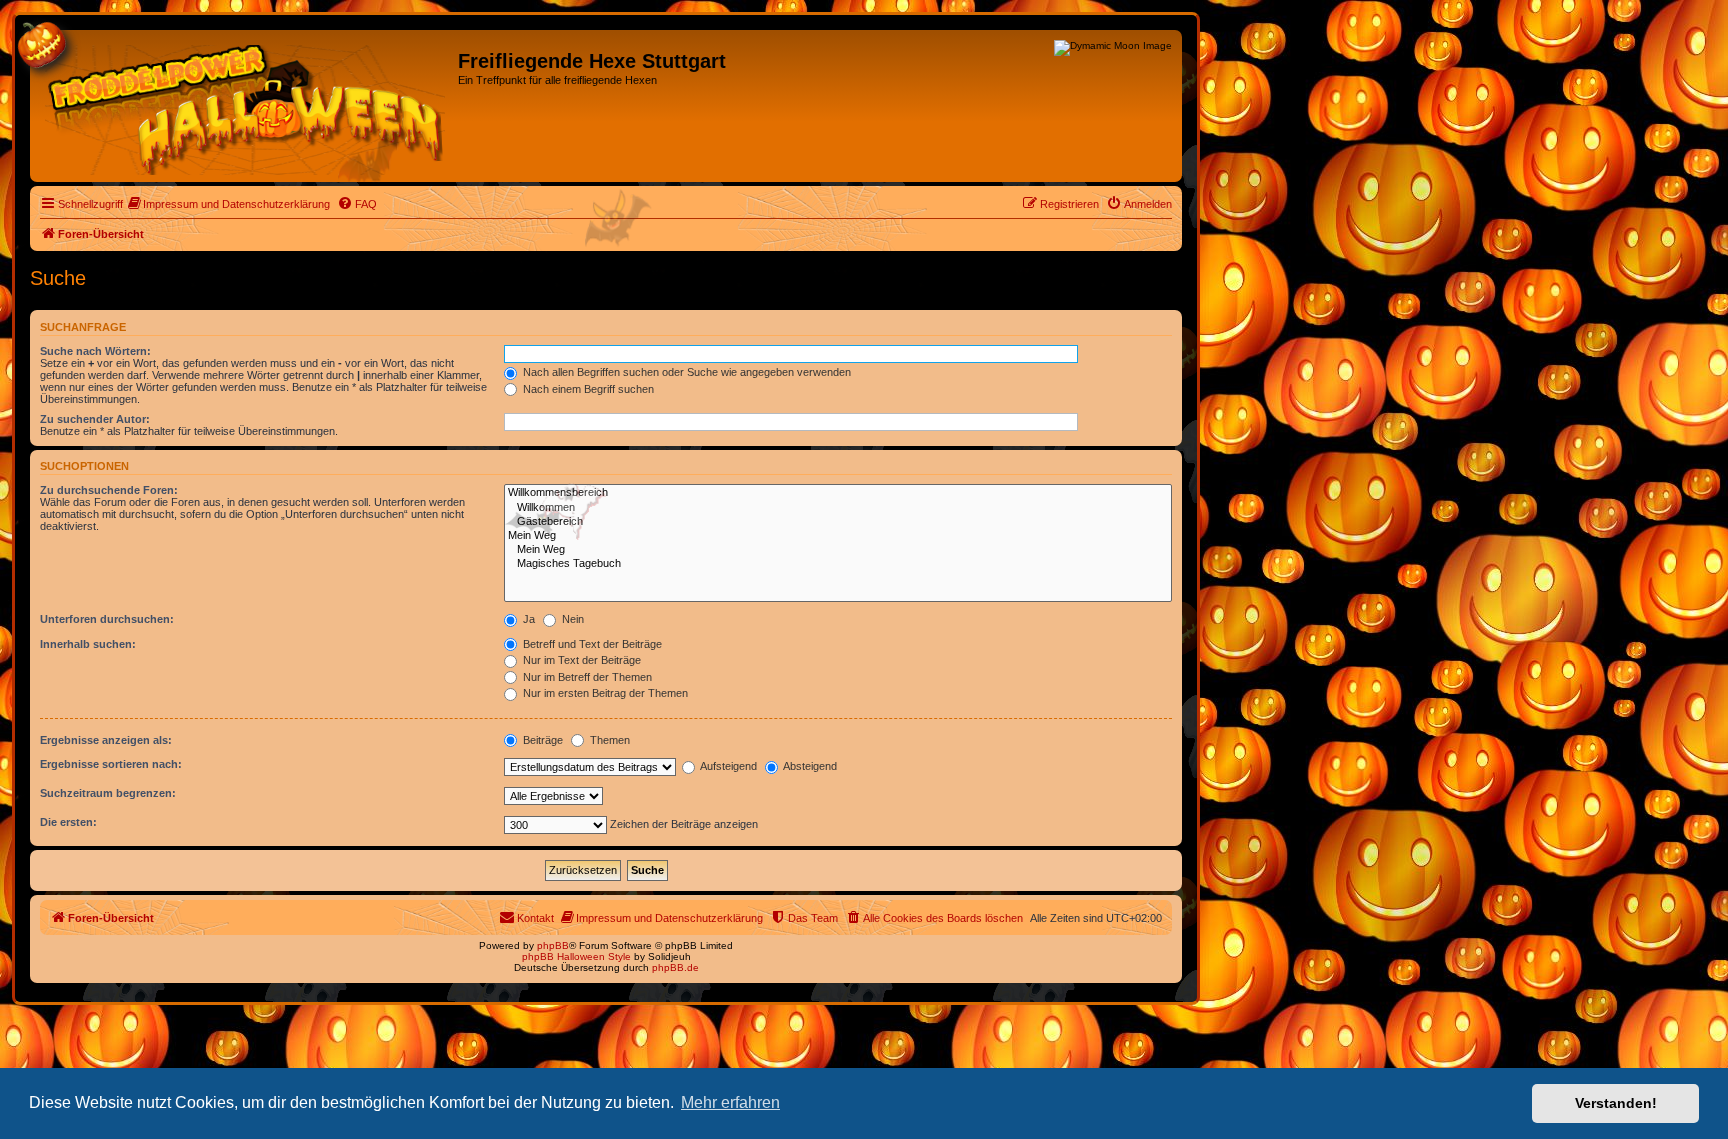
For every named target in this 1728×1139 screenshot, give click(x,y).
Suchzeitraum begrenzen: (108, 793)
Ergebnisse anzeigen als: (106, 740)
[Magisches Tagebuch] (838, 564)
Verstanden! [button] (1616, 1103)
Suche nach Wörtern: (95, 351)
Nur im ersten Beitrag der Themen (604, 693)
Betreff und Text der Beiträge (591, 644)
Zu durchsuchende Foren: (109, 490)
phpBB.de (675, 967)
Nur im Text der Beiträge (580, 660)
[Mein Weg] (838, 536)
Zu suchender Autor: (95, 419)
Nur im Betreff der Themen (586, 677)
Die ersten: (68, 822)
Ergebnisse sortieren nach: (111, 764)
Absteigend (809, 766)
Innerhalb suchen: (88, 644)
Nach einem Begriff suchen (587, 389)
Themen (608, 740)
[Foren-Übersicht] (246, 106)
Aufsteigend (727, 766)
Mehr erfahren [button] (730, 1102)
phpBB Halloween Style (576, 956)
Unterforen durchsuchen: (107, 619)
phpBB (553, 945)
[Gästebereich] (838, 522)
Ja (527, 619)
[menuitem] (229, 204)
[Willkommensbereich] (838, 493)
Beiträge (541, 740)
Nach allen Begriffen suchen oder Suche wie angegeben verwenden (685, 372)
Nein (571, 619)
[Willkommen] (838, 508)
